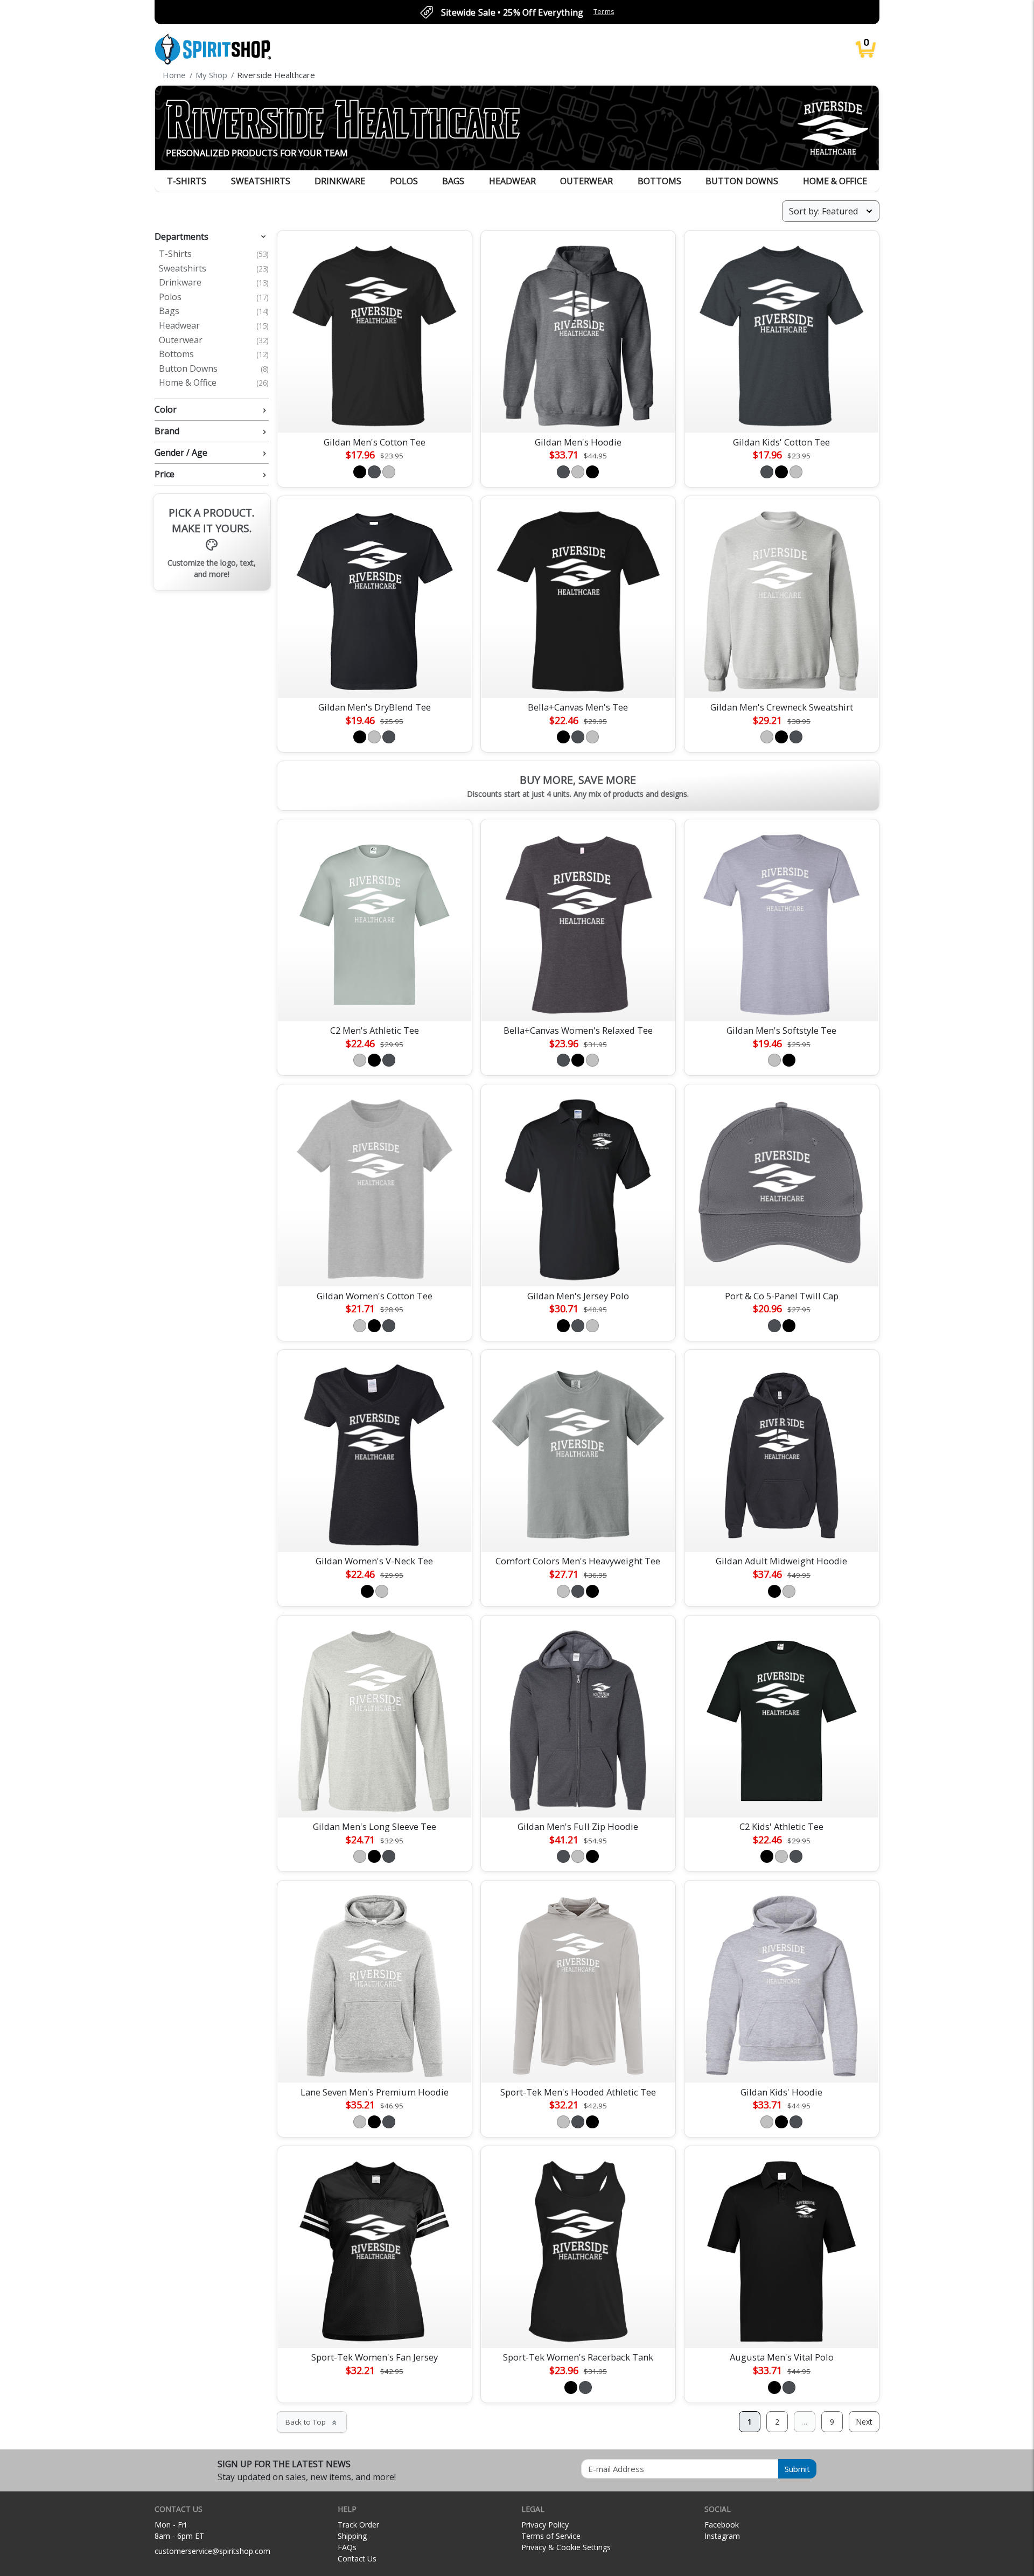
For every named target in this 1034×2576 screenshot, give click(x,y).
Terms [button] (604, 12)
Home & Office (835, 181)
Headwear (512, 181)
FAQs (347, 2547)
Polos (404, 181)
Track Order (358, 2525)
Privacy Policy (545, 2525)
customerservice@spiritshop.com (212, 2551)
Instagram (722, 2536)
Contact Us (357, 2558)
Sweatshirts (261, 181)
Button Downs (742, 181)
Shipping (352, 2536)
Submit (797, 2469)
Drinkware (340, 181)
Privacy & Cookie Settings (566, 2547)
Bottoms (659, 181)
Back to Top (312, 2422)
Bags (453, 181)
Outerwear (586, 181)
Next (864, 2422)
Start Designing (374, 412)
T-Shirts (187, 181)
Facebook (722, 2525)
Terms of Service (551, 2536)
